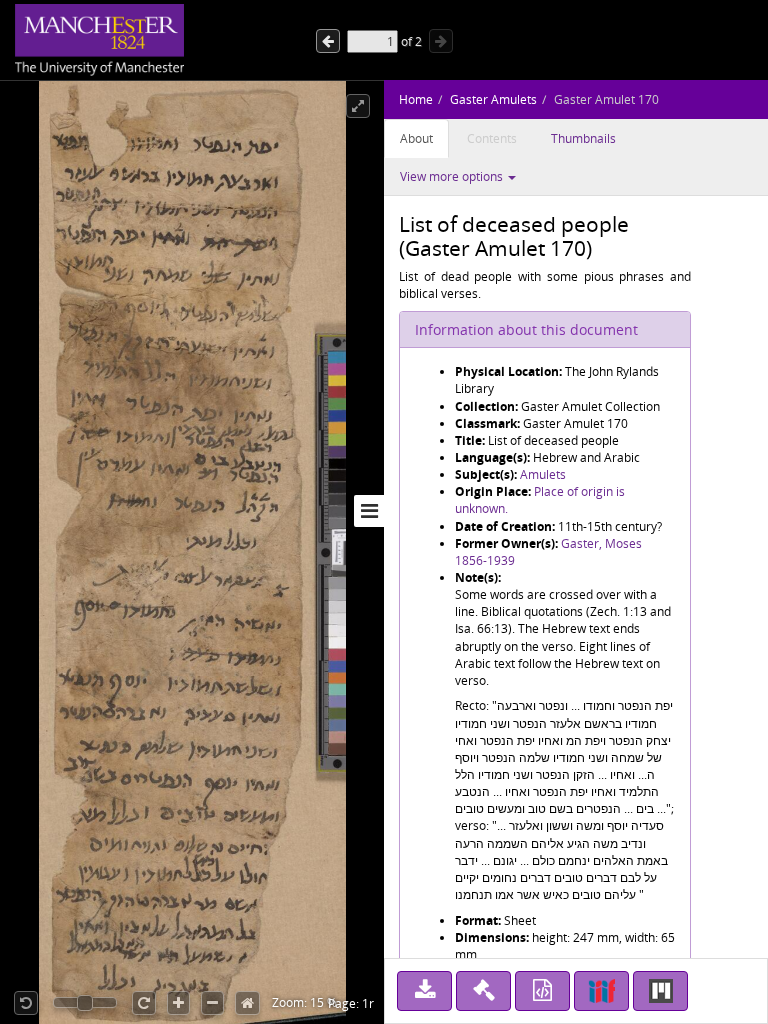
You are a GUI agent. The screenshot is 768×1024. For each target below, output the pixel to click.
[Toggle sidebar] (369, 511)
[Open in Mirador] (660, 991)
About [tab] (416, 138)
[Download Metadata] (542, 991)
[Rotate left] (26, 1003)
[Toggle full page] (358, 106)
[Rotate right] (144, 1003)
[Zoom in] (178, 1003)
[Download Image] (424, 991)
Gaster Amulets (493, 99)
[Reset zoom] (247, 1003)
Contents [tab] (492, 138)
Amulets (543, 474)
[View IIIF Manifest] (601, 991)
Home (416, 99)
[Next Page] (328, 41)
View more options (453, 176)
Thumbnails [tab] (583, 138)
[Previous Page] (441, 41)
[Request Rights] (483, 991)
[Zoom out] (212, 1003)
